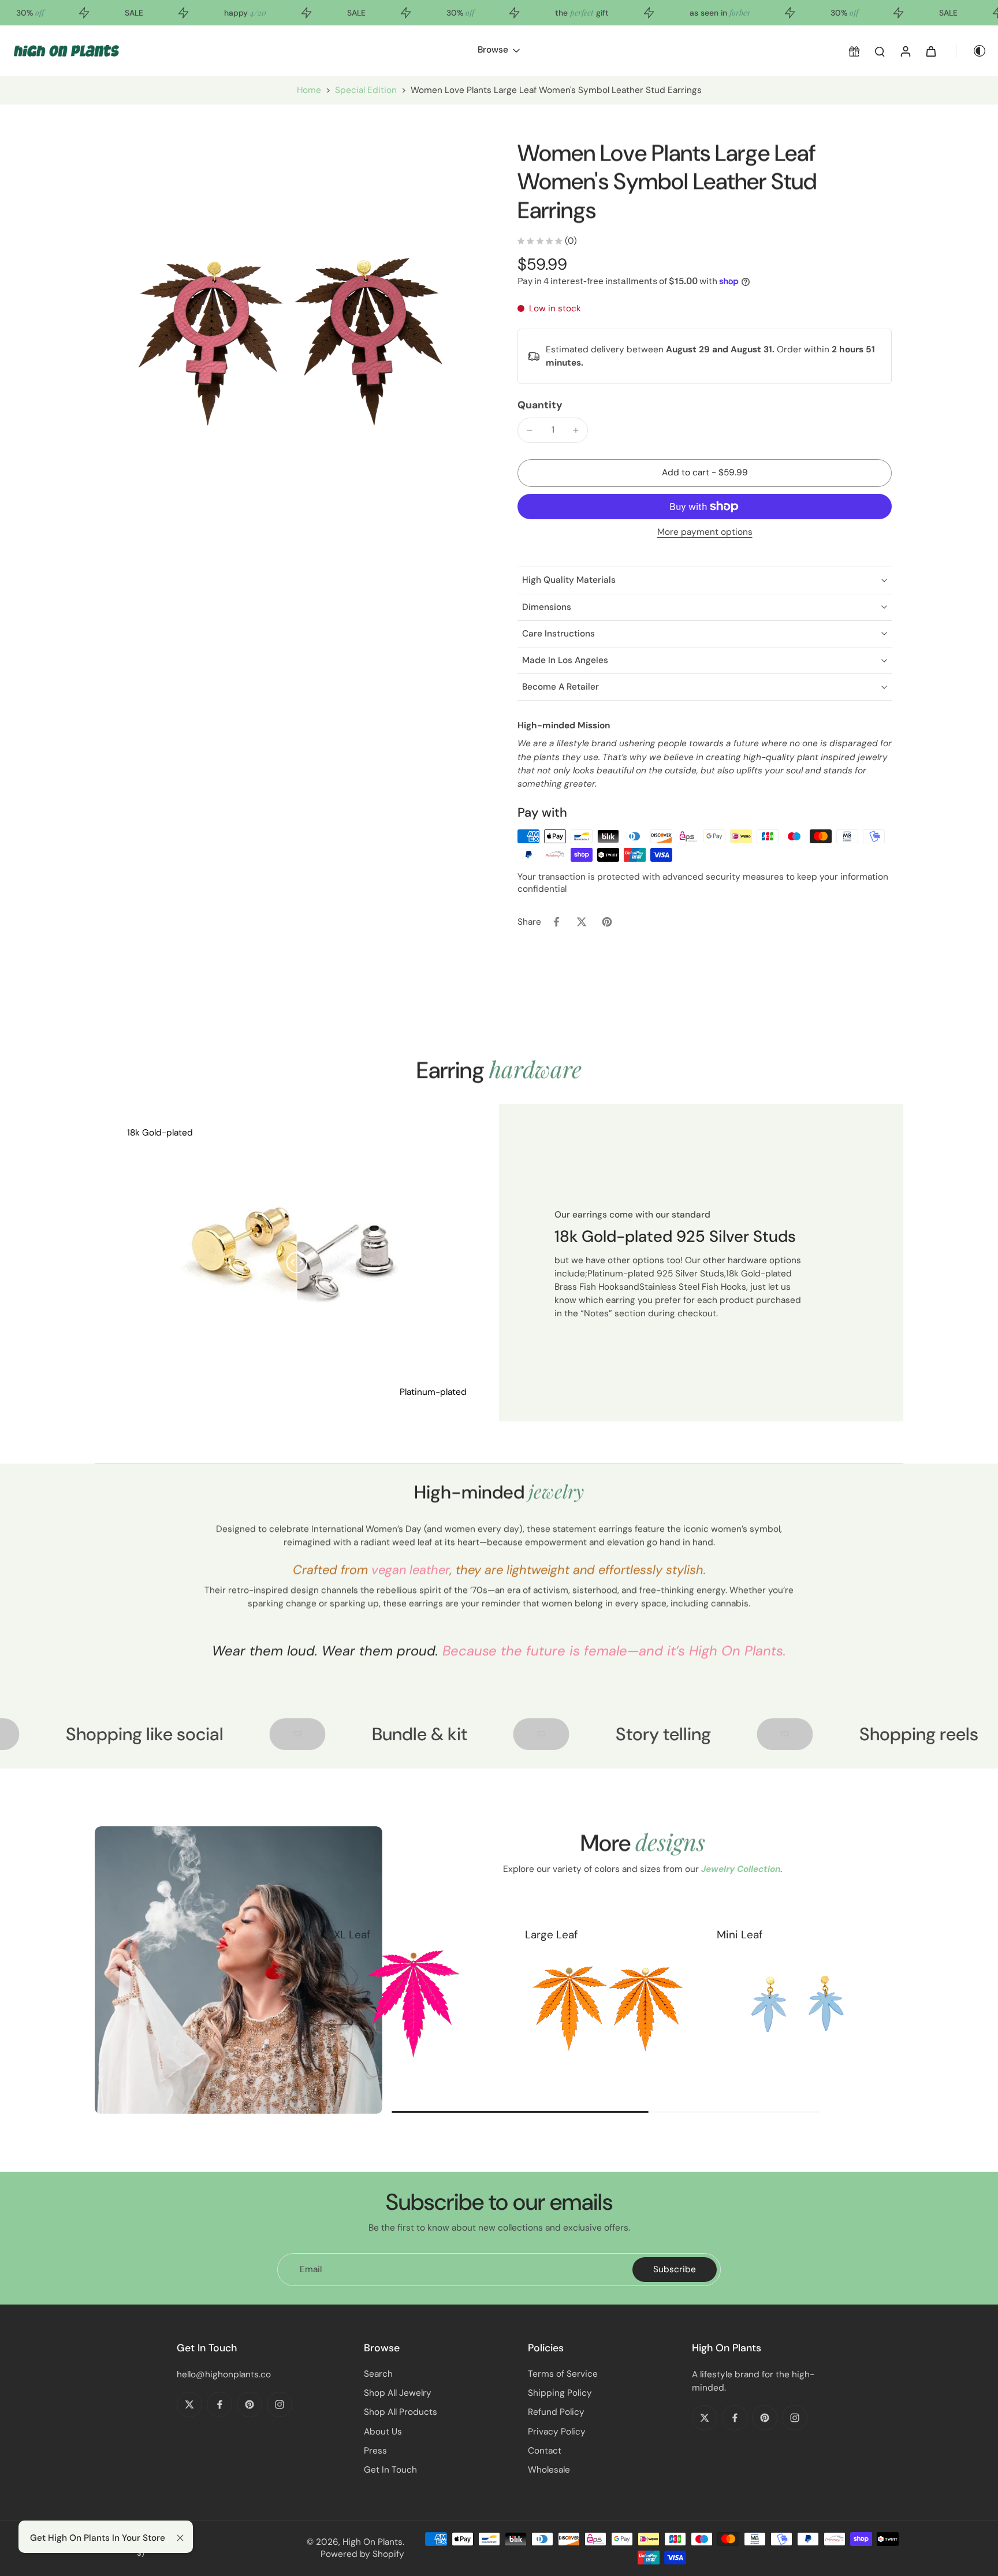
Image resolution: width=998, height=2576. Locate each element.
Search (378, 2374)
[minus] (530, 430)
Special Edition (366, 90)
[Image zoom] (288, 332)
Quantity (540, 405)
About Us (383, 2432)
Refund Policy (556, 2412)
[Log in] (905, 51)
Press (375, 2451)
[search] (880, 51)
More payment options (705, 533)
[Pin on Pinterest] (607, 922)
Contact (545, 2451)
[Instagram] (280, 2404)
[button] (705, 473)
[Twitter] (189, 2404)
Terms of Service (563, 2374)
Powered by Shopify (362, 2554)
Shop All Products (401, 2412)
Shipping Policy (560, 2393)
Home (309, 90)
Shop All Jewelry (398, 2393)
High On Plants (373, 2542)
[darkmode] (971, 51)
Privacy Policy (557, 2432)
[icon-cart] (930, 51)
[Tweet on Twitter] (582, 922)
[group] (414, 2004)
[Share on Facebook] (556, 922)
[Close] (180, 2538)
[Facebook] (219, 2404)
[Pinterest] (249, 2404)
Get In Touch (390, 2470)
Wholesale (549, 2470)
